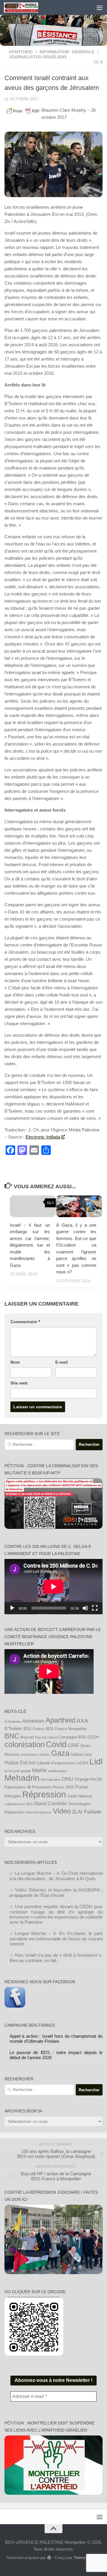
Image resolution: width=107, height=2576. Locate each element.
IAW (32, 1763)
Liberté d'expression (56, 1763)
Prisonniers (42, 1787)
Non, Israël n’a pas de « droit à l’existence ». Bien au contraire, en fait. (56, 1958)
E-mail (62, 1362)
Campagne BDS (72, 1737)
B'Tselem (13, 1728)
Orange (82, 1779)
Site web (19, 1383)
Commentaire (25, 1322)
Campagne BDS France (30, 2025)
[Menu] (100, 7)
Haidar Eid (16, 1763)
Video (62, 1811)
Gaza (60, 1753)
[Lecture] (12, 1608)
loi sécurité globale (18, 1771)
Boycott (27, 1737)
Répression (44, 1794)
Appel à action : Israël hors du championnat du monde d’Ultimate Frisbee (56, 2039)
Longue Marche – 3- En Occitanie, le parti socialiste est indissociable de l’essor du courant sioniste (56, 1939)
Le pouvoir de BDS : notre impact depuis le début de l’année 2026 (56, 2055)
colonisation (25, 1744)
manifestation (57, 1771)
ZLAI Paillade (87, 1812)
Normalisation (51, 1780)
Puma (81, 1787)
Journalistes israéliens (38, 57)
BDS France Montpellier (66, 1729)
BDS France (34, 1729)
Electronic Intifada (43, 1137)
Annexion (33, 1721)
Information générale (67, 52)
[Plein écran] (95, 1608)
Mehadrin (22, 1778)
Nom (15, 1362)
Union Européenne (38, 1812)
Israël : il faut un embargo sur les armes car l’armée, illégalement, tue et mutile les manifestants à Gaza (30, 1245)
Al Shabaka (13, 1722)
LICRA (82, 1763)
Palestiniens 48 (18, 1787)
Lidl (96, 1762)
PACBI (96, 1780)
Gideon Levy (81, 1755)
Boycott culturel (46, 1737)
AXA (82, 1721)
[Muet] (85, 1608)
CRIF (74, 1745)
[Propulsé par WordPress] (49, 2558)
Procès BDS (63, 1787)
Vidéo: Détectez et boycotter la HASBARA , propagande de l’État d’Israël (56, 1893)
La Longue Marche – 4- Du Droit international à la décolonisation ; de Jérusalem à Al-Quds (56, 1876)
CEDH (93, 1737)
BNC (12, 1736)
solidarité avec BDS (19, 1804)
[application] (53, 1587)
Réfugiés (13, 1796)
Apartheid (21, 52)
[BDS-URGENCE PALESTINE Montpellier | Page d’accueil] (27, 7)
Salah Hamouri (80, 1796)
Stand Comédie (50, 1803)
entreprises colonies (35, 1755)
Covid (56, 1744)
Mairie (39, 1770)
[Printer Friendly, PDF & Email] (23, 111)
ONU (67, 1779)
